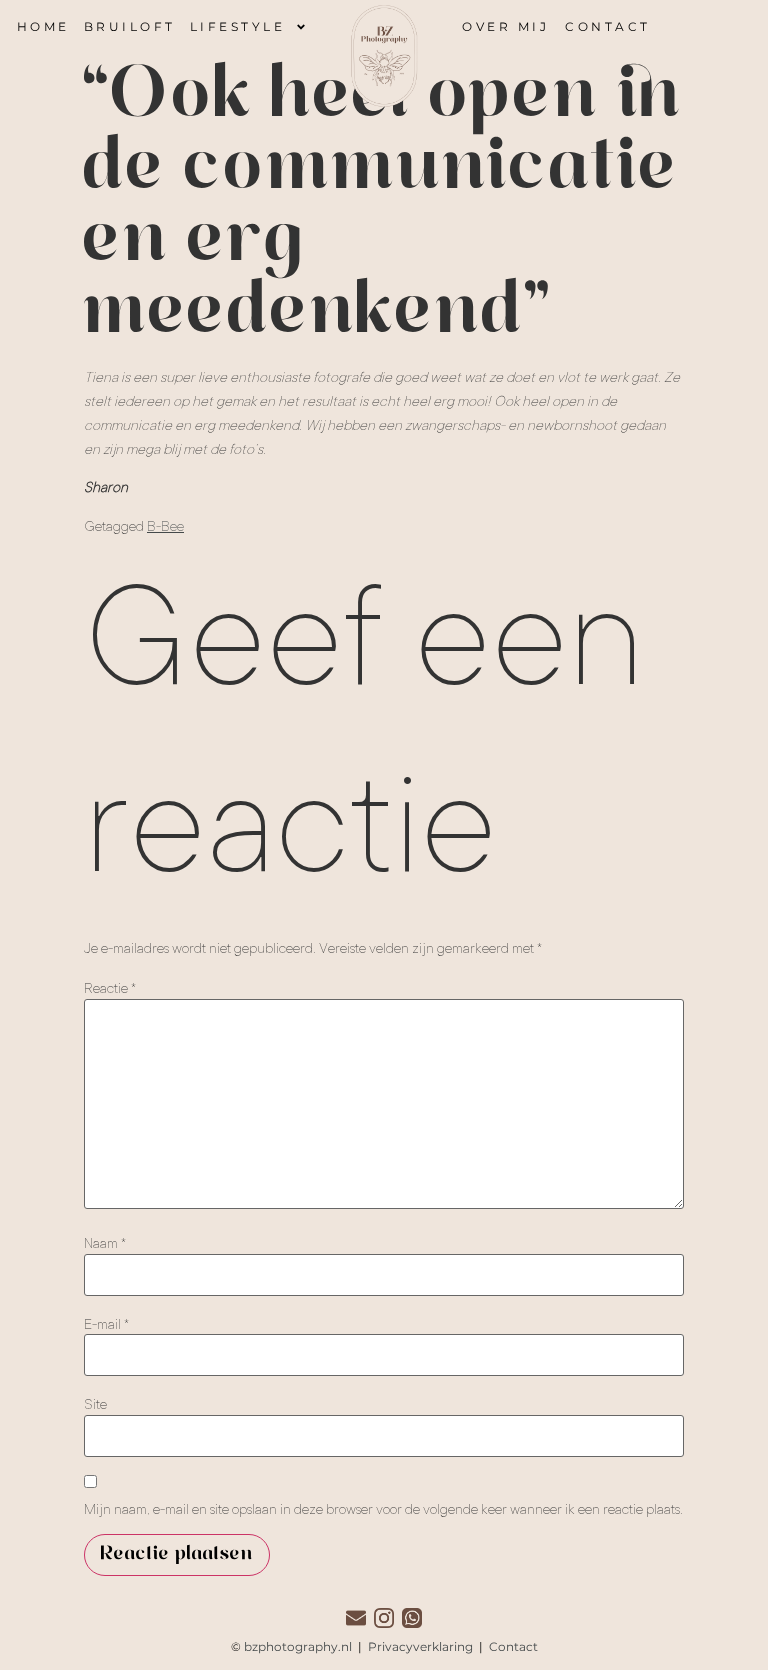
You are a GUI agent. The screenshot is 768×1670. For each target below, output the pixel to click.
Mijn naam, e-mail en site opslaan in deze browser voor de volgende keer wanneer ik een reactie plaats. (383, 1509)
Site (95, 1404)
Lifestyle (238, 26)
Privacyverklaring (422, 1646)
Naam (105, 1243)
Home (43, 26)
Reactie (110, 988)
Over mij (505, 26)
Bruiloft (130, 26)
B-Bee (165, 526)
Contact (608, 26)
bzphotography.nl (298, 1646)
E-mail (106, 1324)
